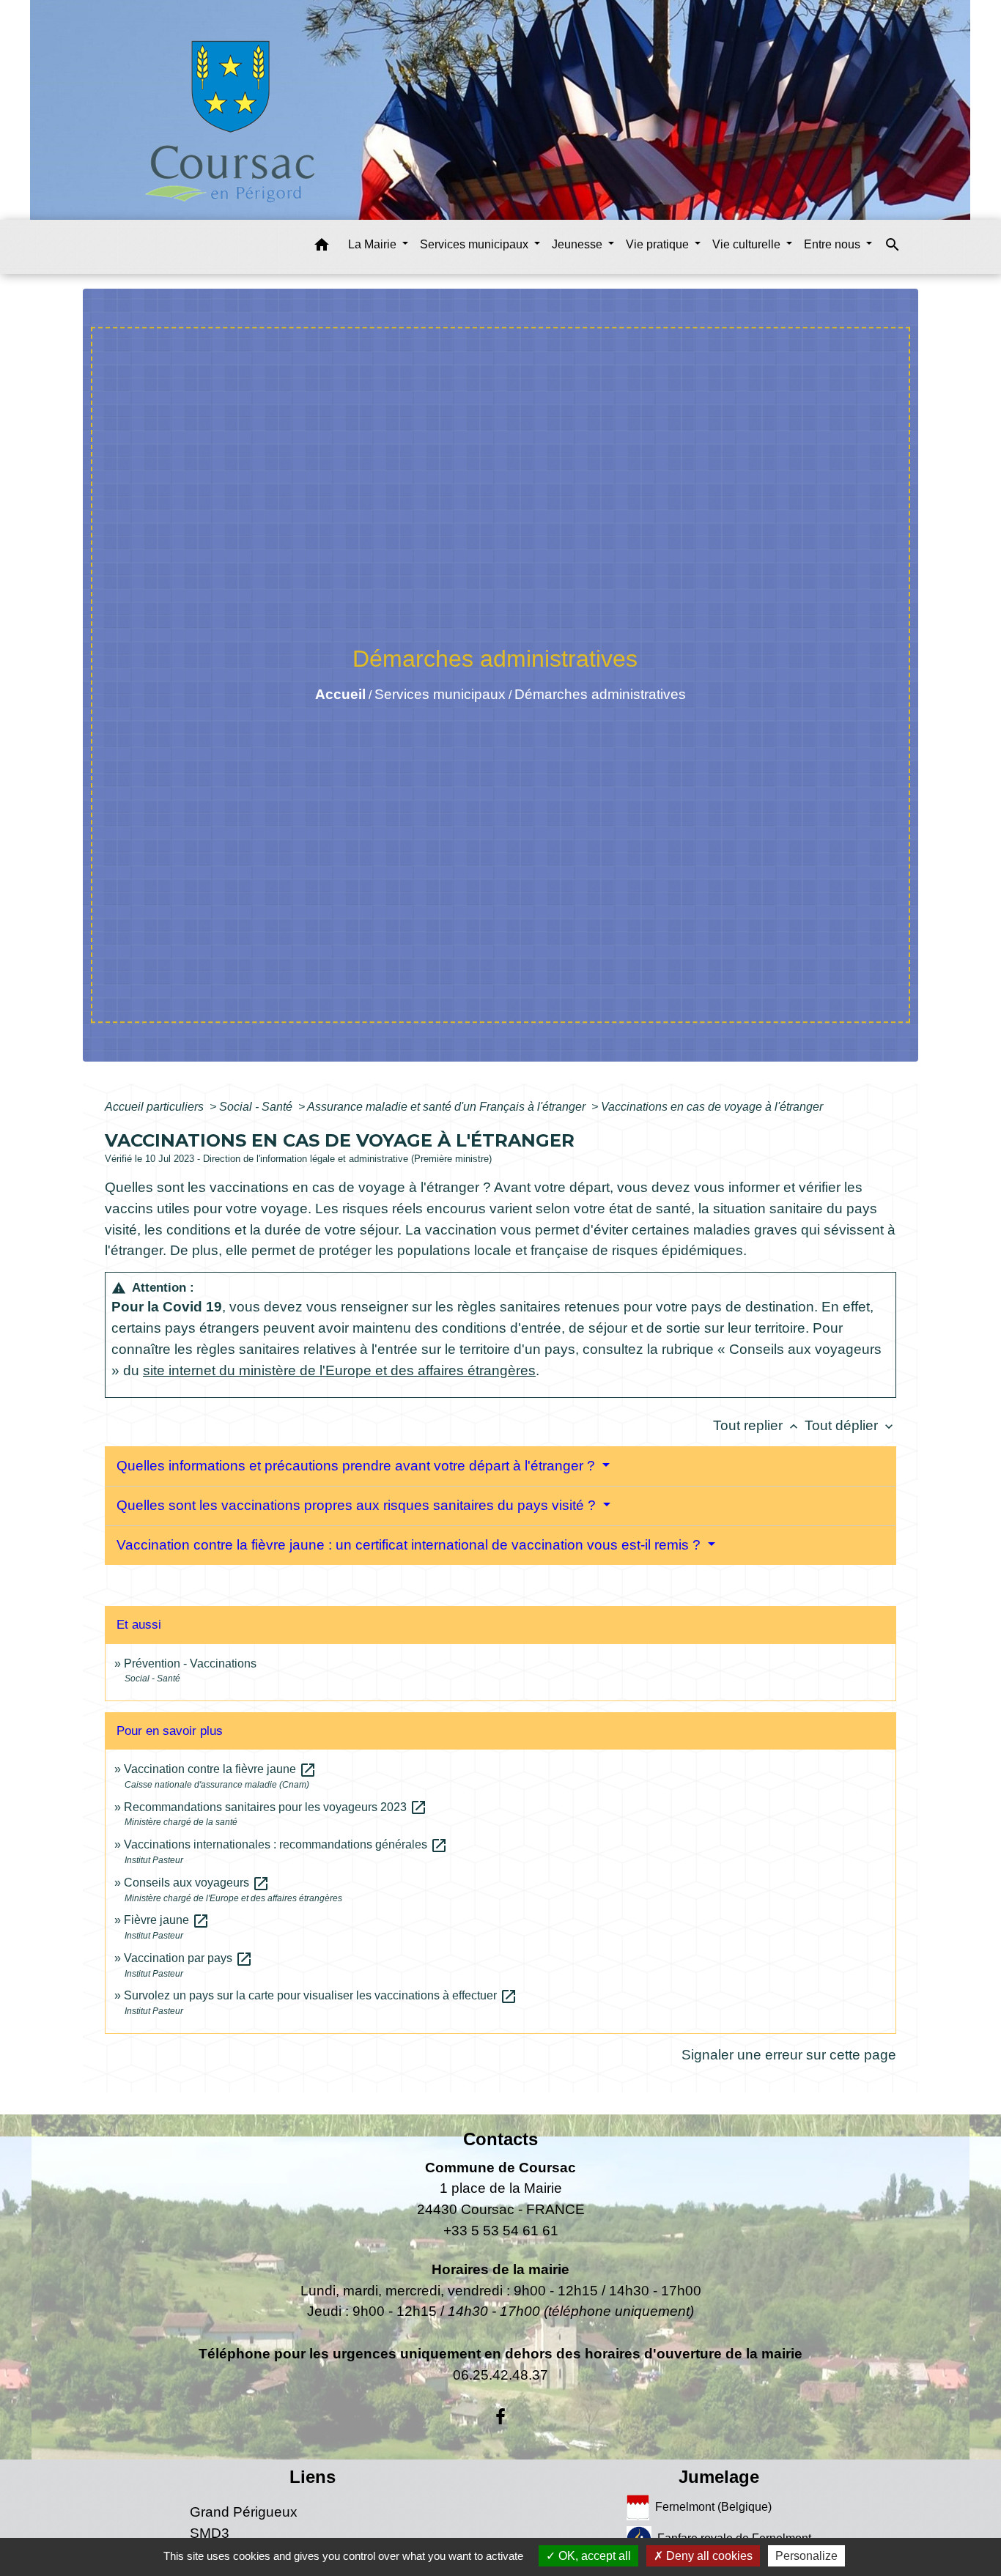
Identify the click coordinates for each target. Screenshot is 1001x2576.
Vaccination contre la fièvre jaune (220, 1769)
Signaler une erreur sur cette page (789, 2055)
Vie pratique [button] (659, 244)
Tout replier (757, 1425)
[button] (322, 247)
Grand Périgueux (244, 2512)
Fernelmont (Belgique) (713, 2507)
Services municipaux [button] (476, 244)
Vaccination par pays (188, 1958)
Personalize (806, 2556)
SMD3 (210, 2533)
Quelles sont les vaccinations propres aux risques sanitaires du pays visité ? (358, 1505)
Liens (313, 2477)
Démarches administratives (600, 694)
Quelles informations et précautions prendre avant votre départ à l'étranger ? (358, 1466)
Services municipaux (440, 694)
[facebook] (500, 2417)
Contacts (500, 2139)
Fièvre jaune (167, 1920)
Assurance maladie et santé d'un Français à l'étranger (448, 1107)
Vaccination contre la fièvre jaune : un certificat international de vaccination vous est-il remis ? (410, 1545)
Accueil (340, 694)
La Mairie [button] (374, 244)
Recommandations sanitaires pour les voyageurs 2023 (276, 1807)
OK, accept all (593, 2556)
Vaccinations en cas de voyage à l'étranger (712, 1107)
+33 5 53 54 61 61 (501, 2231)
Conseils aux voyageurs (197, 1883)
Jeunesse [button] (579, 244)
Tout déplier (850, 1425)
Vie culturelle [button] (748, 244)
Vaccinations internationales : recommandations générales (286, 1844)
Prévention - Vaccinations (190, 1663)
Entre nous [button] (834, 244)
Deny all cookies (708, 2556)
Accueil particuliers (156, 1107)
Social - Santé (257, 1107)
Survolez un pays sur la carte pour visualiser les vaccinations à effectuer (321, 1995)
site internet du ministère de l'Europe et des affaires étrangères (339, 1370)
